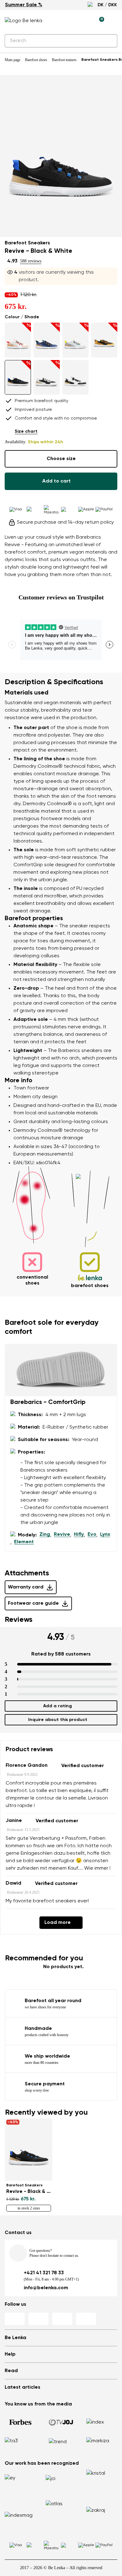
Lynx (105, 1535)
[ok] (109, 41)
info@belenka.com (46, 2288)
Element (24, 1542)
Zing (45, 1535)
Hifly (79, 1535)
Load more (58, 1923)
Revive (62, 1535)
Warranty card (26, 1587)
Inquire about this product (58, 1720)
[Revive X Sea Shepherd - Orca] (75, 377)
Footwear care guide (33, 1603)
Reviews (19, 1620)
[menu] (114, 22)
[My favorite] (70, 21)
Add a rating (58, 1706)
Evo (92, 1535)
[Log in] (85, 21)
